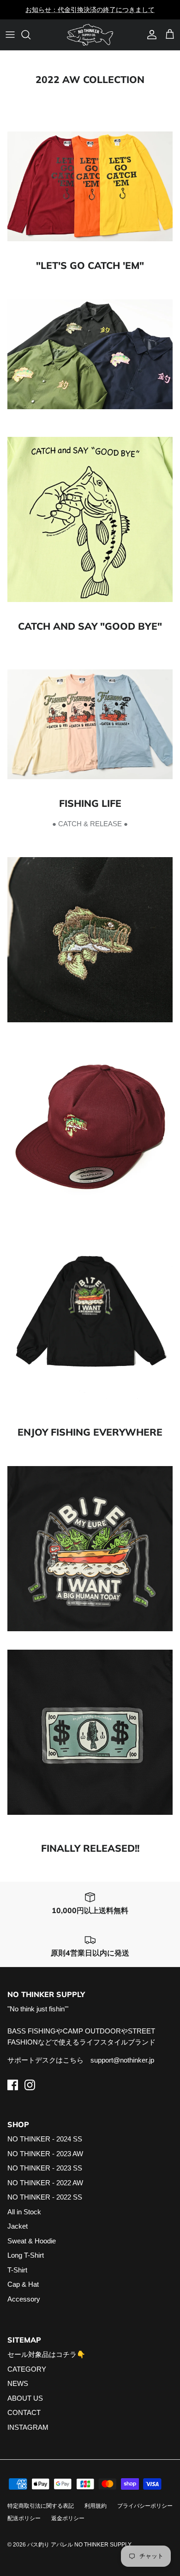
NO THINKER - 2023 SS (45, 2168)
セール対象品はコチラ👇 (46, 2354)
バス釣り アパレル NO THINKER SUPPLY (79, 2545)
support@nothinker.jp (122, 2060)
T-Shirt (17, 2270)
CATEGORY (27, 2369)
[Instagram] (30, 2085)
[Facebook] (13, 2085)
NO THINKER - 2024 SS (45, 2139)
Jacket (18, 2226)
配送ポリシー (24, 2518)
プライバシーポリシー (145, 2506)
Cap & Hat (23, 2284)
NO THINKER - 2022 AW (45, 2183)
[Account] (150, 35)
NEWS (18, 2383)
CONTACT (24, 2412)
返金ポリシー (68, 2518)
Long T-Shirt (26, 2255)
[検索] (30, 35)
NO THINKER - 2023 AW (45, 2154)
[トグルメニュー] (10, 35)
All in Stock (24, 2212)
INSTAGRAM (28, 2427)
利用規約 (96, 2506)
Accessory (24, 2299)
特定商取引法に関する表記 (41, 2506)
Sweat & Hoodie (32, 2241)
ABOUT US (25, 2398)
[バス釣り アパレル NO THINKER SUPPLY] (90, 35)
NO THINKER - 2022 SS (45, 2197)
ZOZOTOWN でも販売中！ (90, 10)
